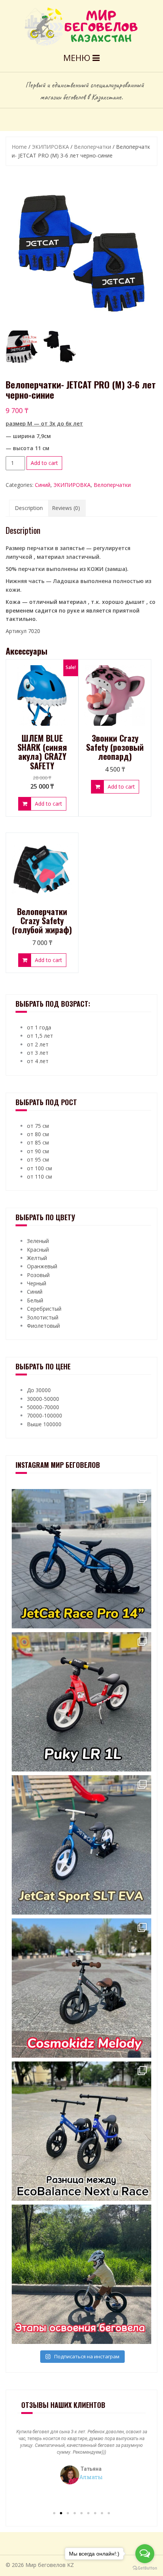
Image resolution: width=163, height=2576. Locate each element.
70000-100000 (45, 1415)
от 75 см (38, 1126)
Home (19, 147)
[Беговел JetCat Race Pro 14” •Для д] (81, 1559)
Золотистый (43, 1317)
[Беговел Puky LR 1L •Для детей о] (81, 1702)
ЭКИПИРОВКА (50, 147)
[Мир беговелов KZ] (82, 26)
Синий (43, 485)
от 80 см (38, 1134)
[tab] (29, 508)
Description (29, 508)
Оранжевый (42, 1266)
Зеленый (38, 1241)
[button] (54, 2513)
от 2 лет (38, 1044)
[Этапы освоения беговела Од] (81, 2274)
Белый (35, 1300)
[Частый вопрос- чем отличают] (81, 2131)
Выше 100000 (44, 1424)
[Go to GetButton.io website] (145, 2568)
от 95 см (38, 1159)
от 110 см (39, 1177)
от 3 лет (38, 1053)
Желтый (37, 1258)
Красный (38, 1250)
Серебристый (44, 1309)
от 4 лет (38, 1061)
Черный (37, 1283)
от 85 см (38, 1142)
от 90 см (38, 1151)
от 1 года (39, 1027)
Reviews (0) (66, 508)
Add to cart (44, 463)
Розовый (38, 1275)
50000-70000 (43, 1407)
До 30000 (39, 1390)
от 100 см (39, 1168)
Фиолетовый (43, 1326)
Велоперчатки (92, 147)
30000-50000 (43, 1399)
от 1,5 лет (40, 1036)
